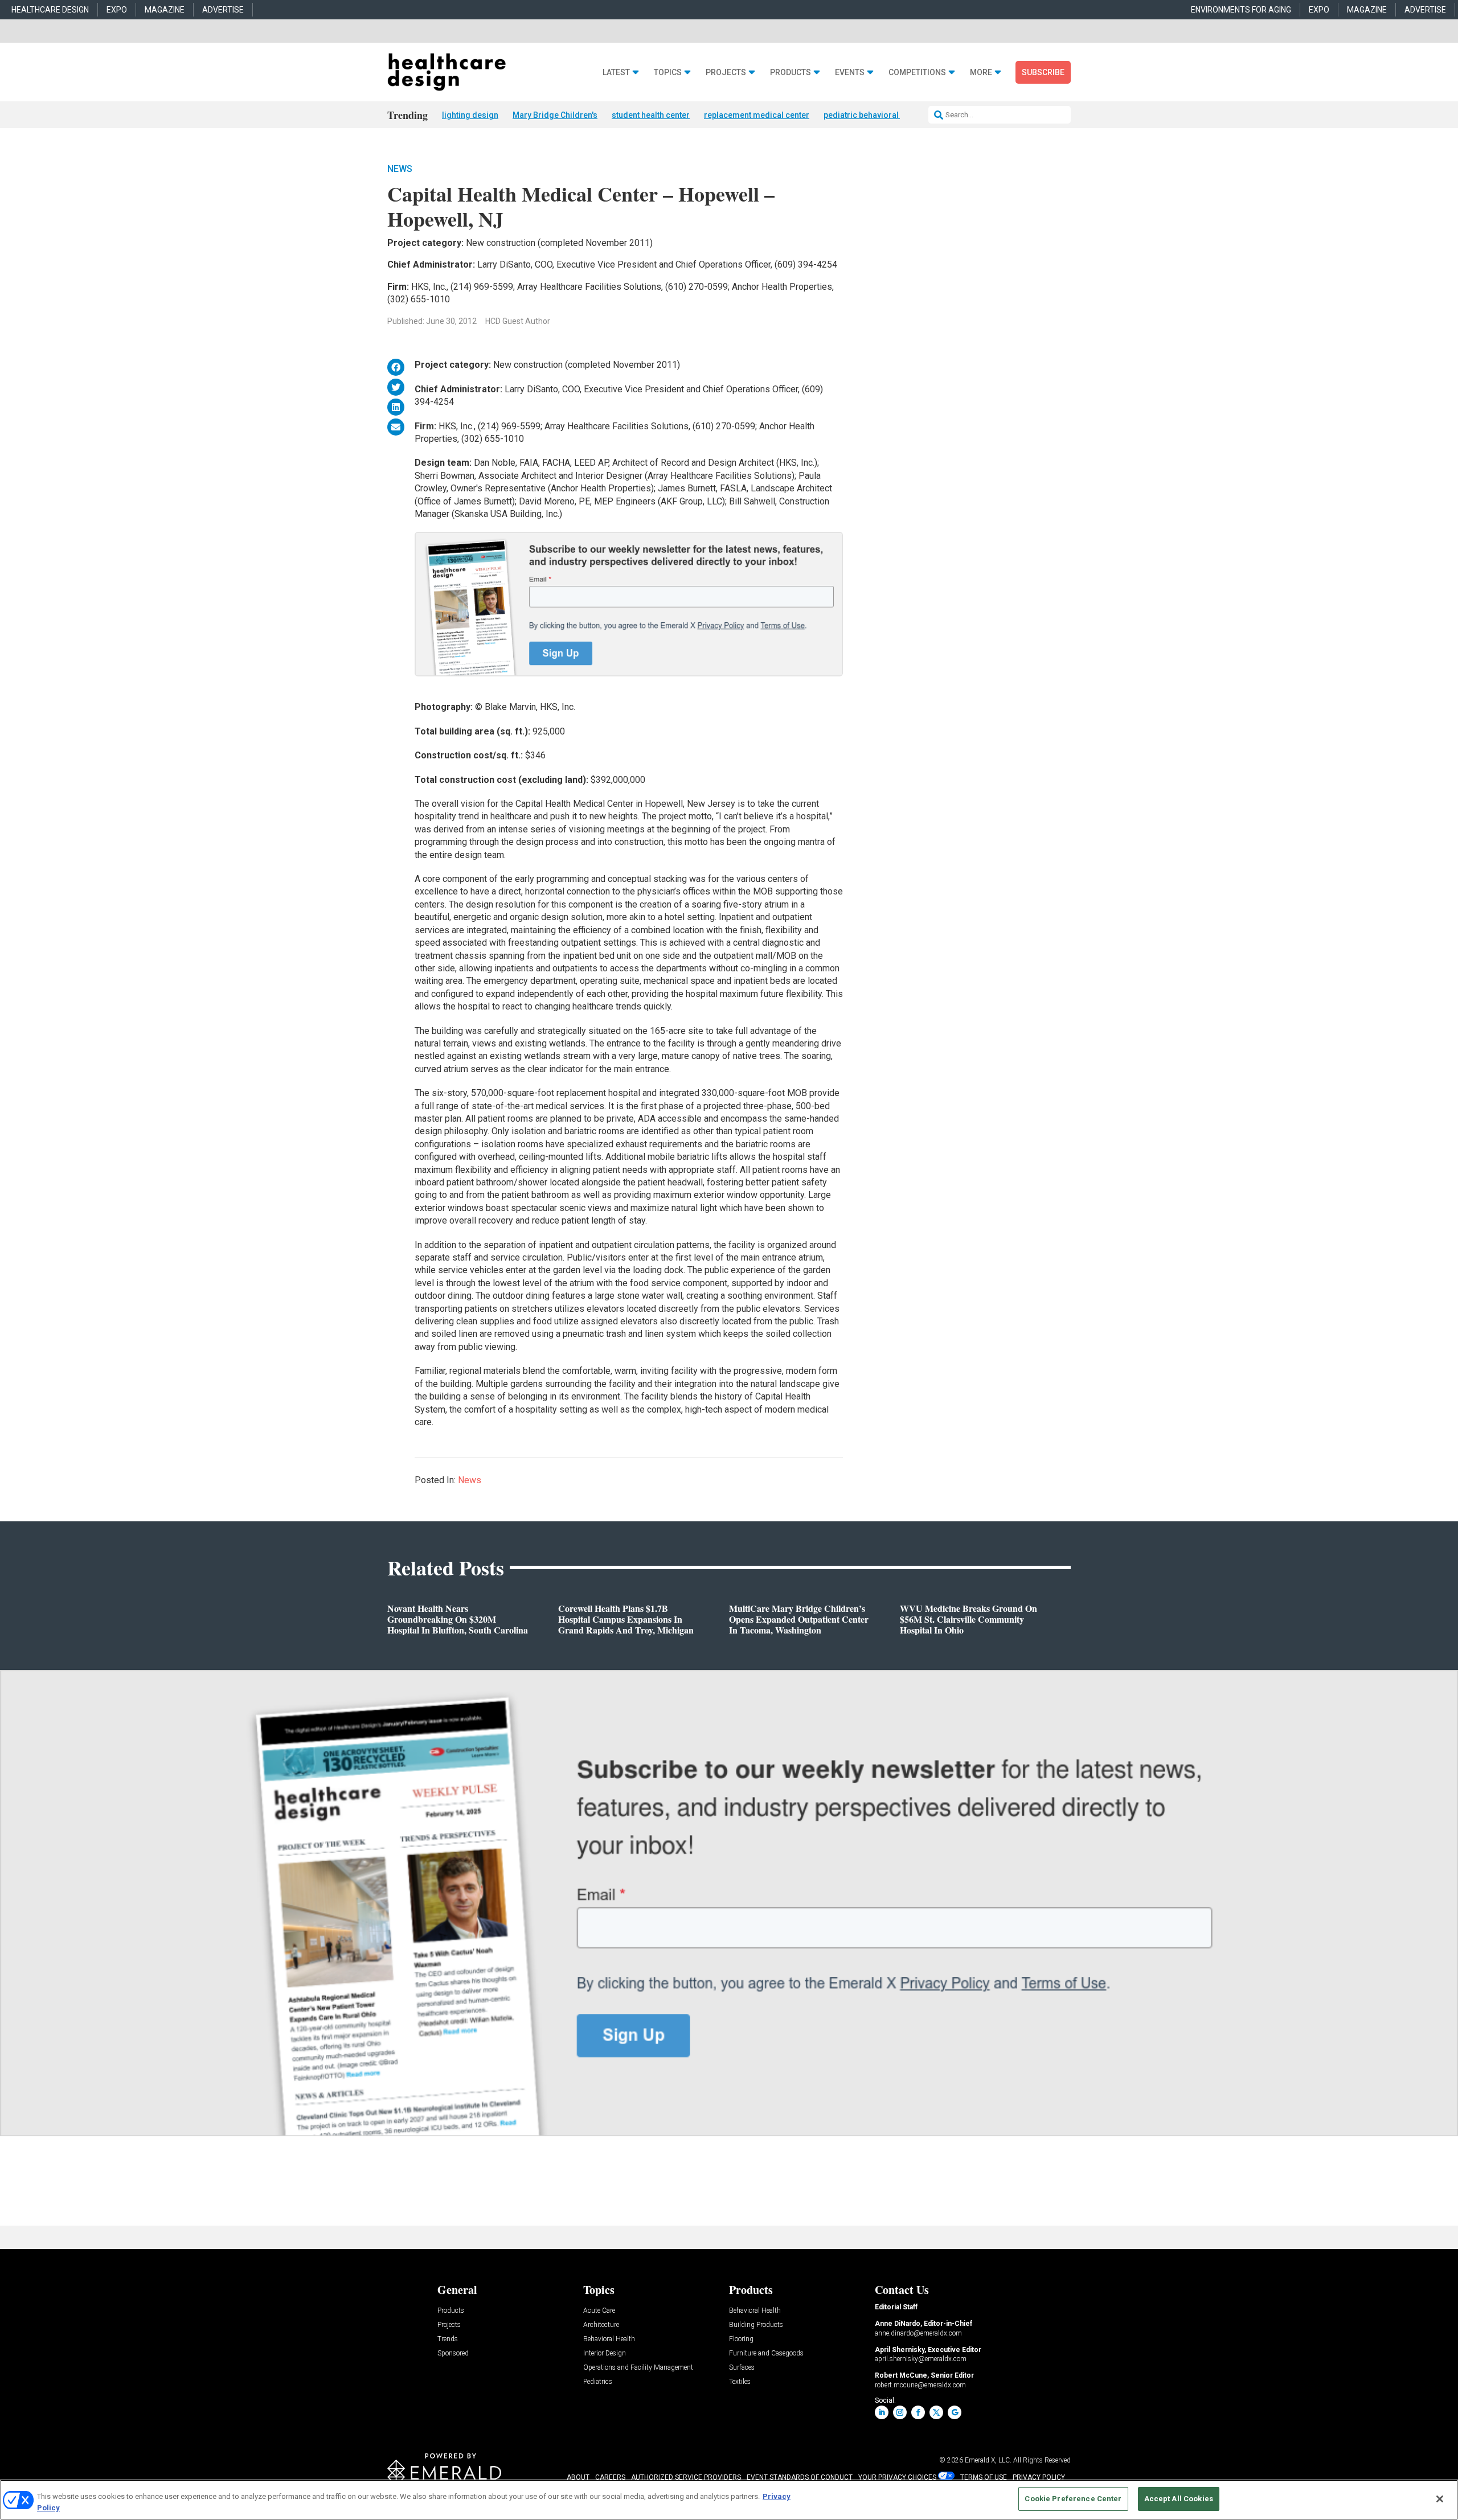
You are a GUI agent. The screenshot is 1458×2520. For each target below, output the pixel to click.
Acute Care (599, 2311)
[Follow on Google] (955, 2412)
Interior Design (605, 2353)
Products (791, 73)
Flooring (741, 2339)
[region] (729, 2500)
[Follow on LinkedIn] (882, 2412)
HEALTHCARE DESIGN (50, 10)
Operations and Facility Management (638, 2368)
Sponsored (453, 2353)
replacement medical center (757, 115)
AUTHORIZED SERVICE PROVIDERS (686, 2477)
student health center (651, 115)
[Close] (1440, 2499)
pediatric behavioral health (873, 115)
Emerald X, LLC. (988, 2460)
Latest (616, 73)
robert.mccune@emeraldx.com (920, 2385)
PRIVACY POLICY (1039, 2477)
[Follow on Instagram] (900, 2412)
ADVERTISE (223, 10)
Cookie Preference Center (1073, 2499)
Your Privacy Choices (897, 2477)
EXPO (117, 10)
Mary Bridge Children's (555, 115)
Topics (668, 73)
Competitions (917, 73)
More (981, 73)
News (400, 169)
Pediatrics (598, 2382)
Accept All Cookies (1179, 2499)
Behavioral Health (609, 2339)
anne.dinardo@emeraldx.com (918, 2333)
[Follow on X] (936, 2412)
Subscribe (1043, 72)
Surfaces (742, 2368)
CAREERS (610, 2477)
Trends (448, 2339)
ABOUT (578, 2477)
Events (850, 73)
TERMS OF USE (984, 2477)
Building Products (756, 2325)
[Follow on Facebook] (918, 2412)
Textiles (740, 2382)
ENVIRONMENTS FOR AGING (1241, 10)
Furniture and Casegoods (766, 2353)
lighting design (470, 115)
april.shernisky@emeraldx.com (921, 2359)
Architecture (601, 2325)
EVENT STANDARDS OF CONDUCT (800, 2477)
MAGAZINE (165, 10)
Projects (726, 73)
